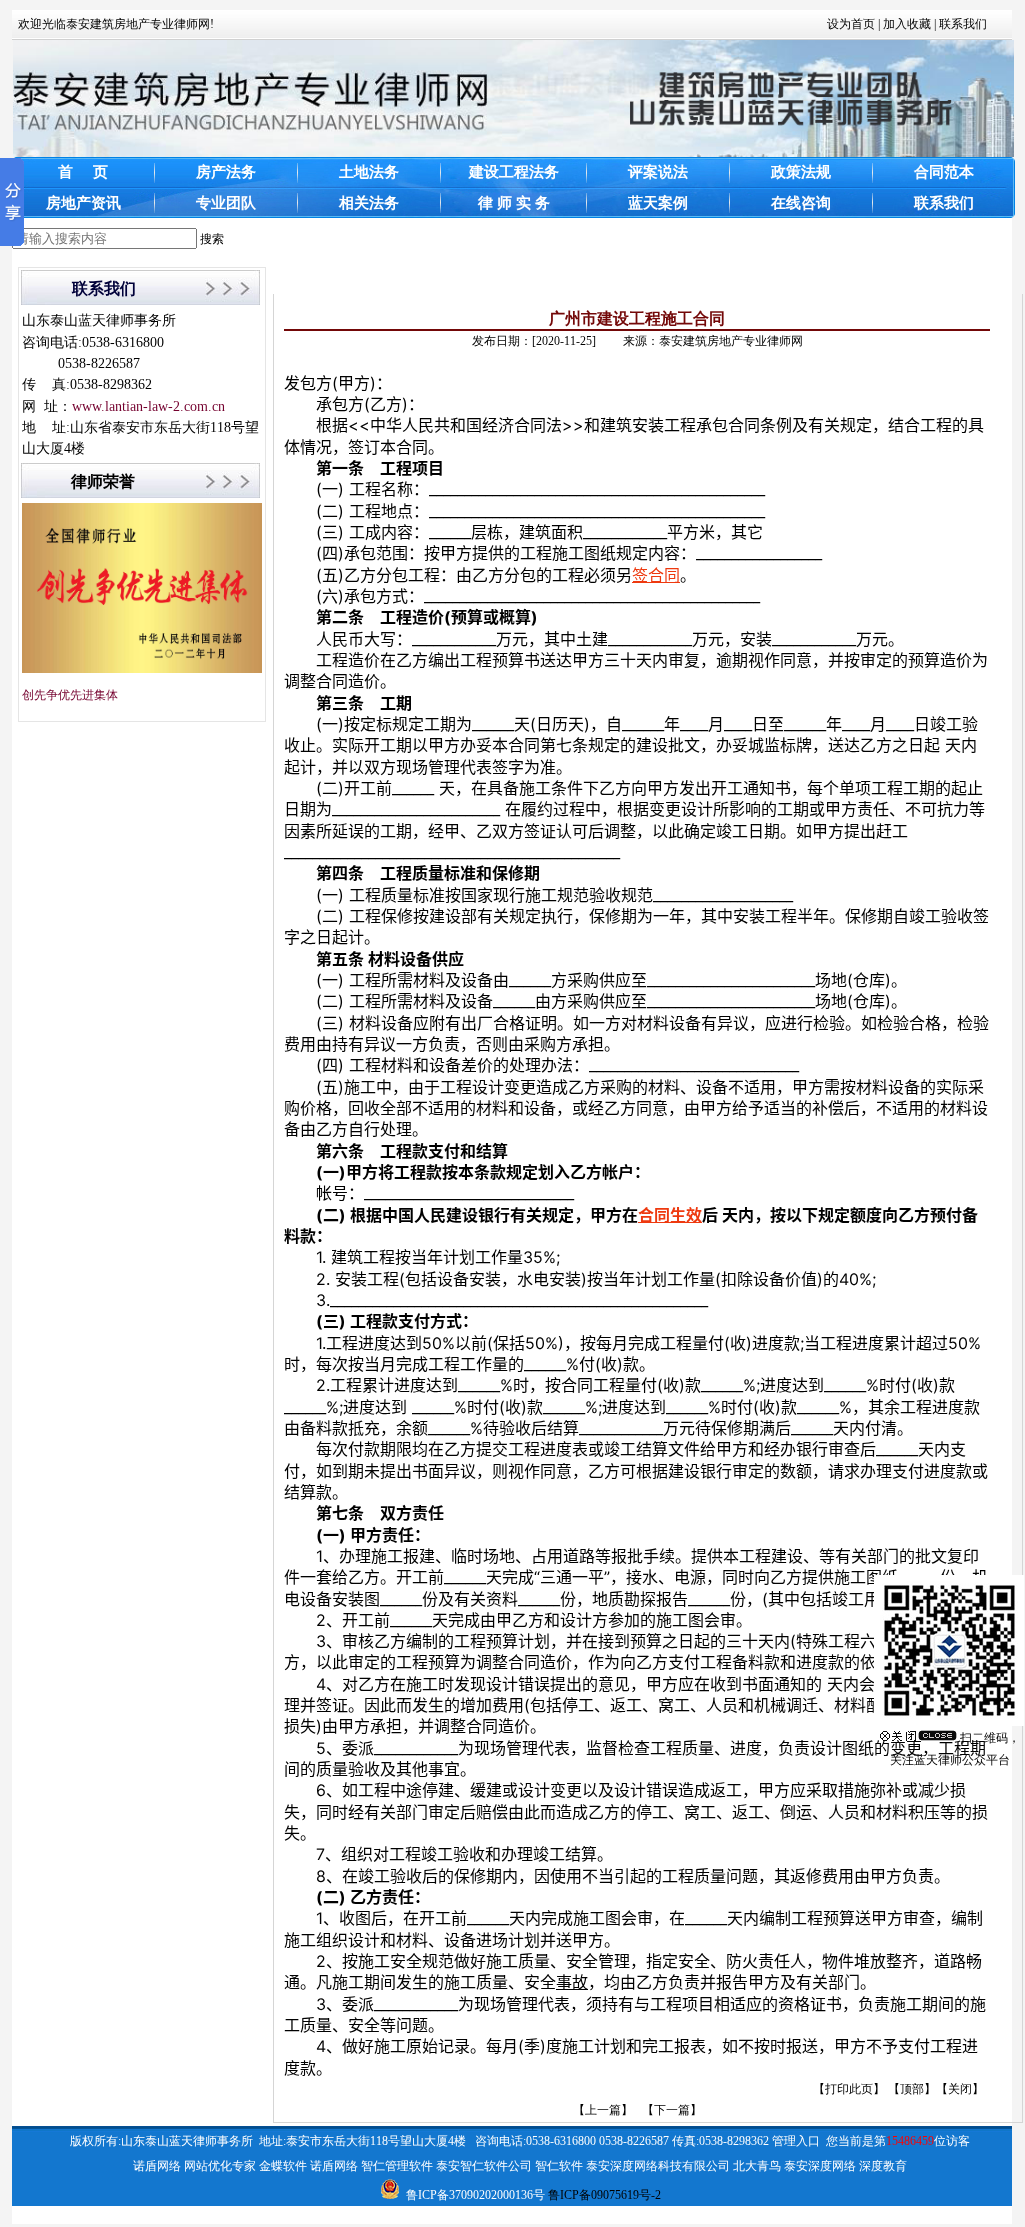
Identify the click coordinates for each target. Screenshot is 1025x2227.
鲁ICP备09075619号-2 (604, 2195)
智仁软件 (559, 2166)
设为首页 (851, 24)
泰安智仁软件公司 (484, 2166)
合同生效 (670, 1215)
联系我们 (963, 24)
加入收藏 (907, 24)
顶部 (912, 2089)
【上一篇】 (603, 2110)
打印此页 (849, 2089)
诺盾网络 (157, 2166)
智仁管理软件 (397, 2166)
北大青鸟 (757, 2166)
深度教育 (883, 2166)
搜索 (212, 239)
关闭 (960, 2089)
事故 (572, 1982)
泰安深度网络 (820, 2166)
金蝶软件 (283, 2166)
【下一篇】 (672, 2110)
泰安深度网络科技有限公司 (658, 2166)
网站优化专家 (220, 2166)
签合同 (656, 575)
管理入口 (796, 2141)
